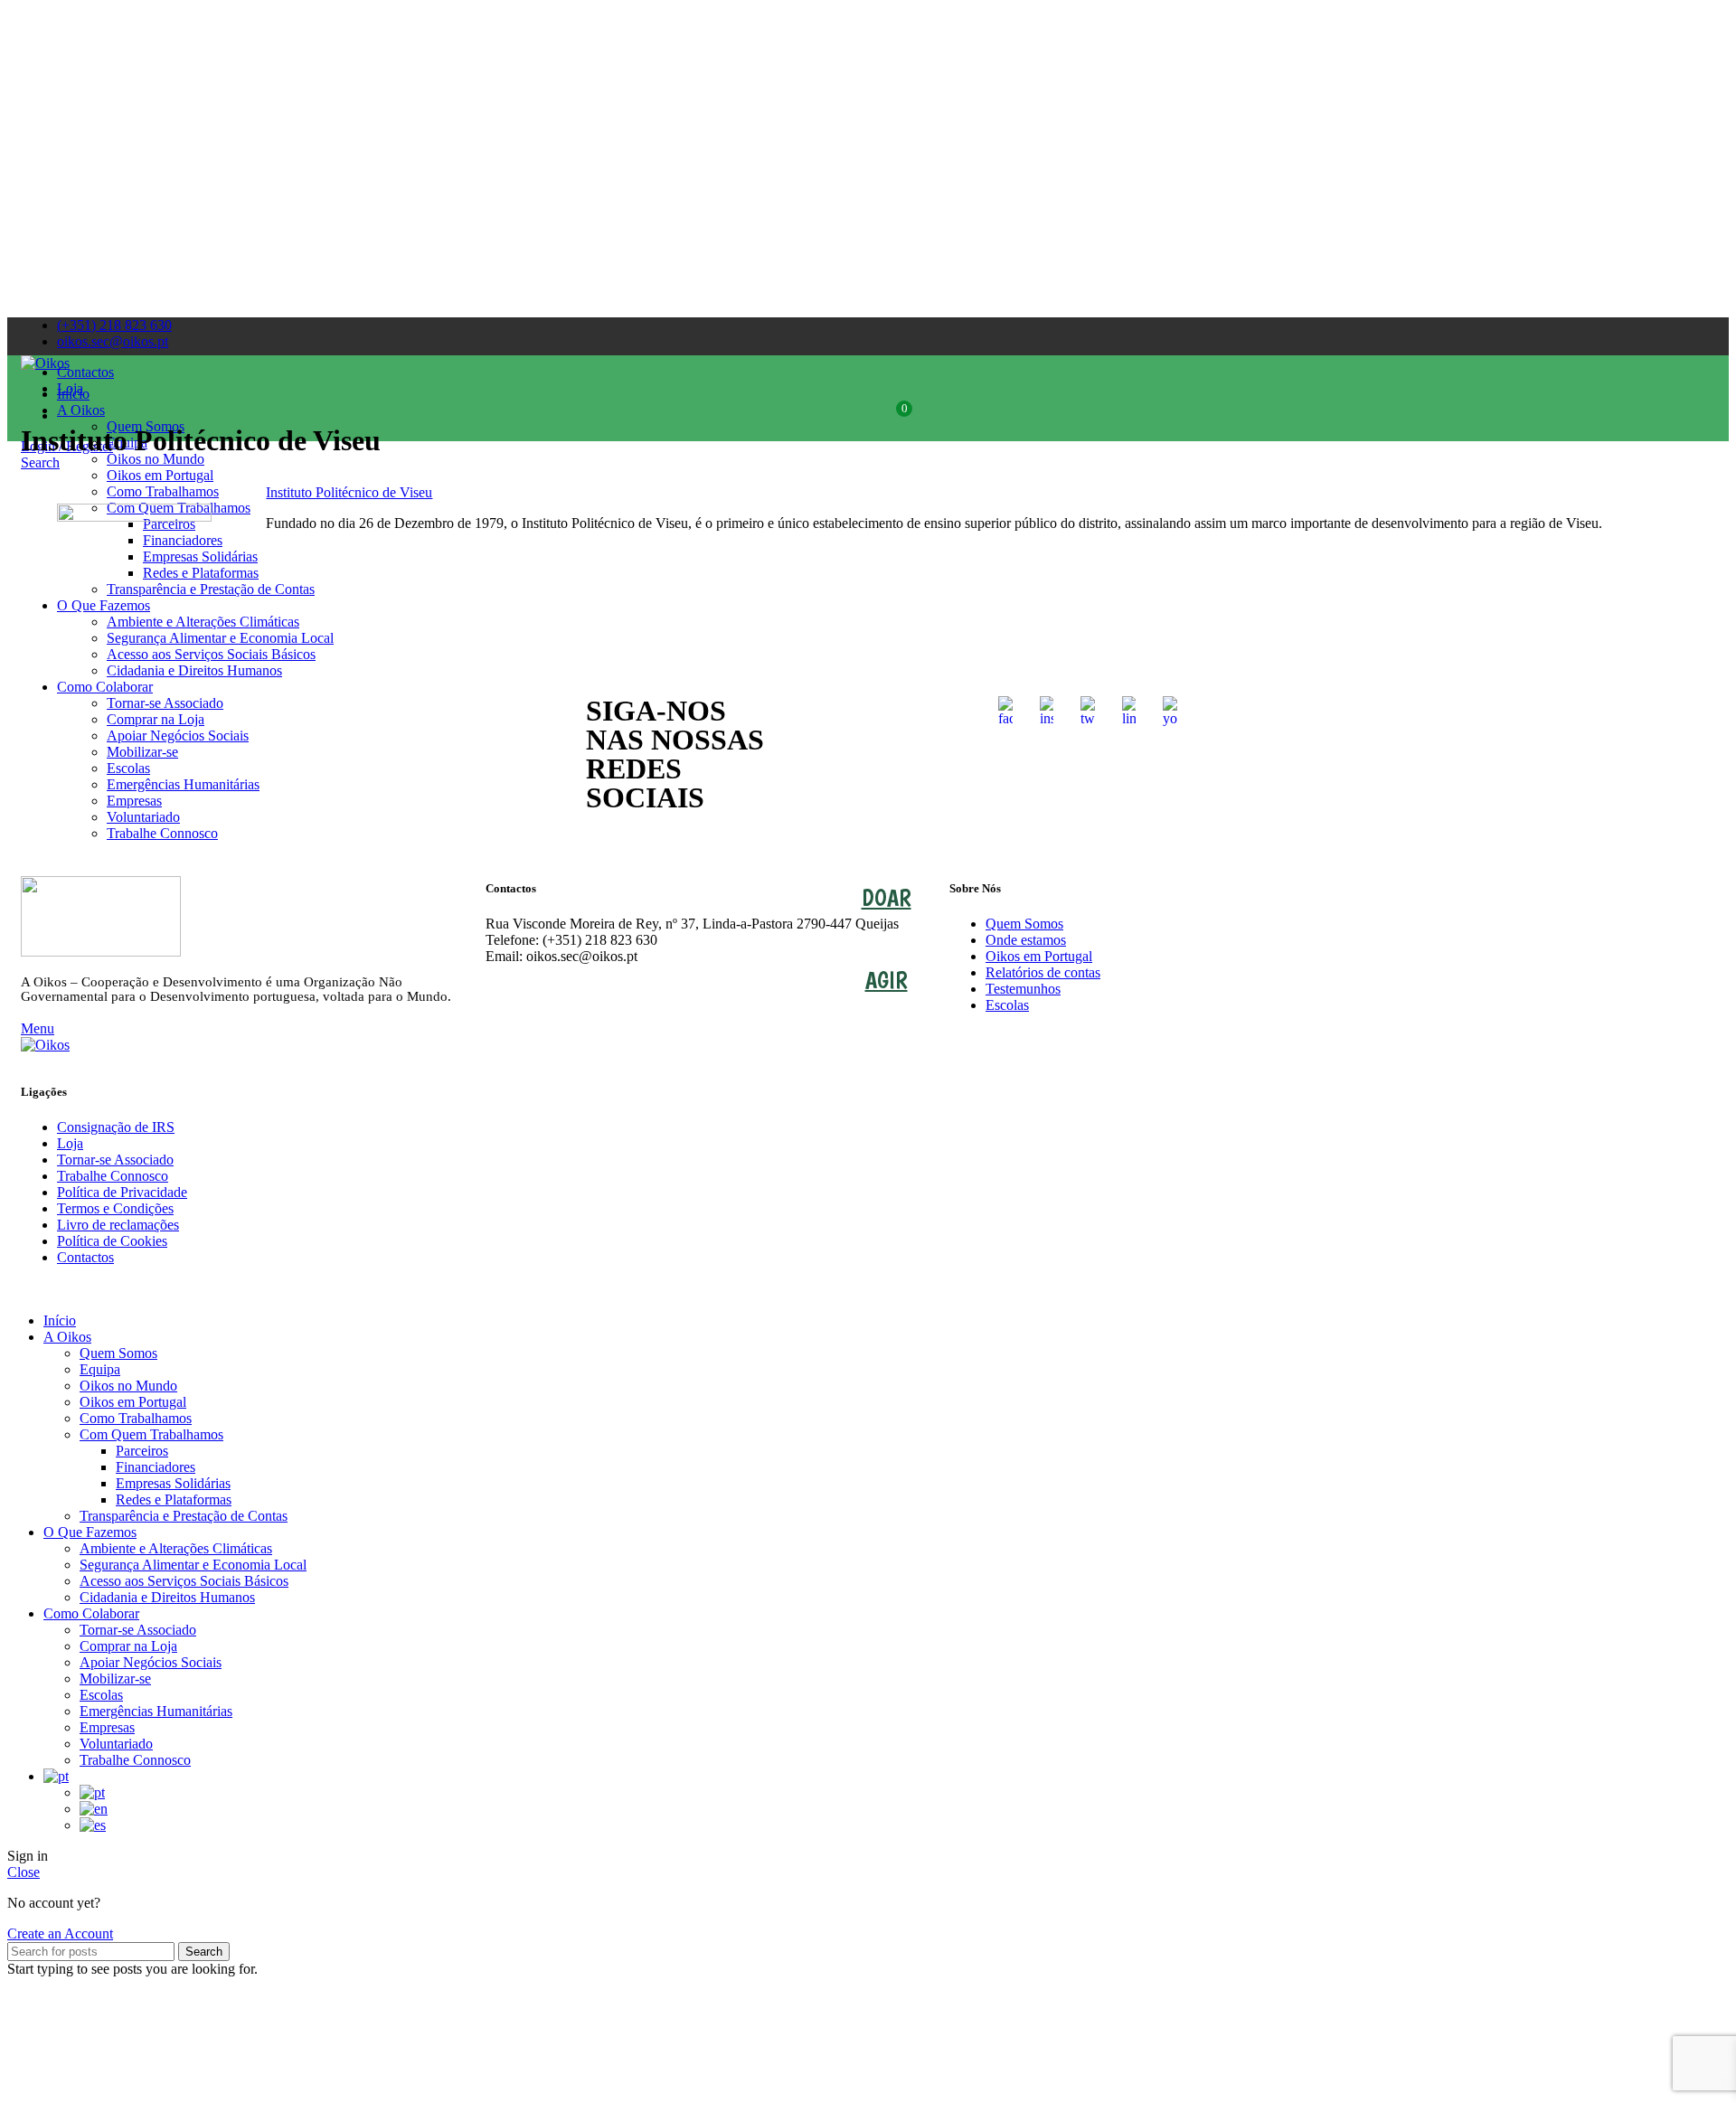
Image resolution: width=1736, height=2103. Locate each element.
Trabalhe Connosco (162, 833)
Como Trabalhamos (136, 1418)
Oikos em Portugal (1039, 956)
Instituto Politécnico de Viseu (349, 492)
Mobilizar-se (115, 1679)
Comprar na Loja (128, 1646)
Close (24, 1872)
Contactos (85, 1257)
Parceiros (142, 1451)
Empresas (107, 1727)
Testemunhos (1023, 989)
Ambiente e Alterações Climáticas (176, 1548)
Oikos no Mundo (128, 1386)
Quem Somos (1024, 924)
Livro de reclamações (118, 1225)
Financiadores (156, 1467)
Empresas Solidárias (173, 1483)
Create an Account (60, 1933)
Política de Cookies (112, 1241)
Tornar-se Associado (115, 1160)
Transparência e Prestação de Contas (184, 1516)
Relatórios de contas (1043, 972)
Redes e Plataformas (174, 1499)
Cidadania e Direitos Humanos (167, 1597)
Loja (70, 1143)
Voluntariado (116, 1744)
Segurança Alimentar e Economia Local (193, 1565)
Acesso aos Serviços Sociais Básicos (184, 1581)
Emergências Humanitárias (156, 1711)
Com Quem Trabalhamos (151, 1434)
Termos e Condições (115, 1208)
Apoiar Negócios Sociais (151, 1662)
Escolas (1007, 1005)
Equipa (100, 1369)
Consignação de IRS (116, 1127)
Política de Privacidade (122, 1192)
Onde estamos (1026, 940)
